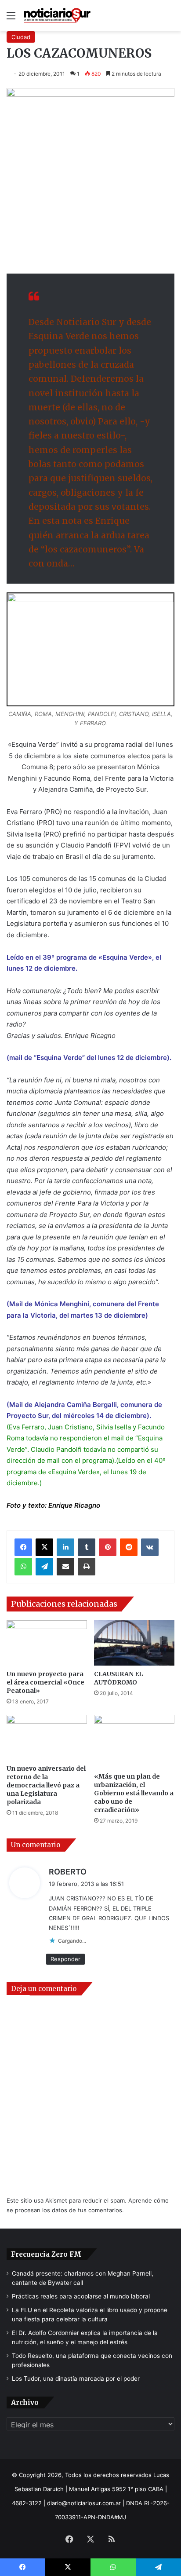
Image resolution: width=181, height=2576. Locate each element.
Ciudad (21, 37)
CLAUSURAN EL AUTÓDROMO (118, 1678)
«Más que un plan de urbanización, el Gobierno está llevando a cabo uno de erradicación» (134, 1793)
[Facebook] (23, 1547)
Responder (65, 1959)
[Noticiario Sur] (57, 16)
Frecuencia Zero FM (46, 2254)
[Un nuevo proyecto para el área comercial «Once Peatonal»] (47, 1643)
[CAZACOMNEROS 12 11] (90, 649)
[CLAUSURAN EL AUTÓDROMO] (134, 1643)
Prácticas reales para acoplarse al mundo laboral (81, 2296)
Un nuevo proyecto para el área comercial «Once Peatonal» (45, 1682)
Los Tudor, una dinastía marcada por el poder (76, 2379)
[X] (44, 1547)
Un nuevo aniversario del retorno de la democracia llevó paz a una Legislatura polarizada (46, 1785)
